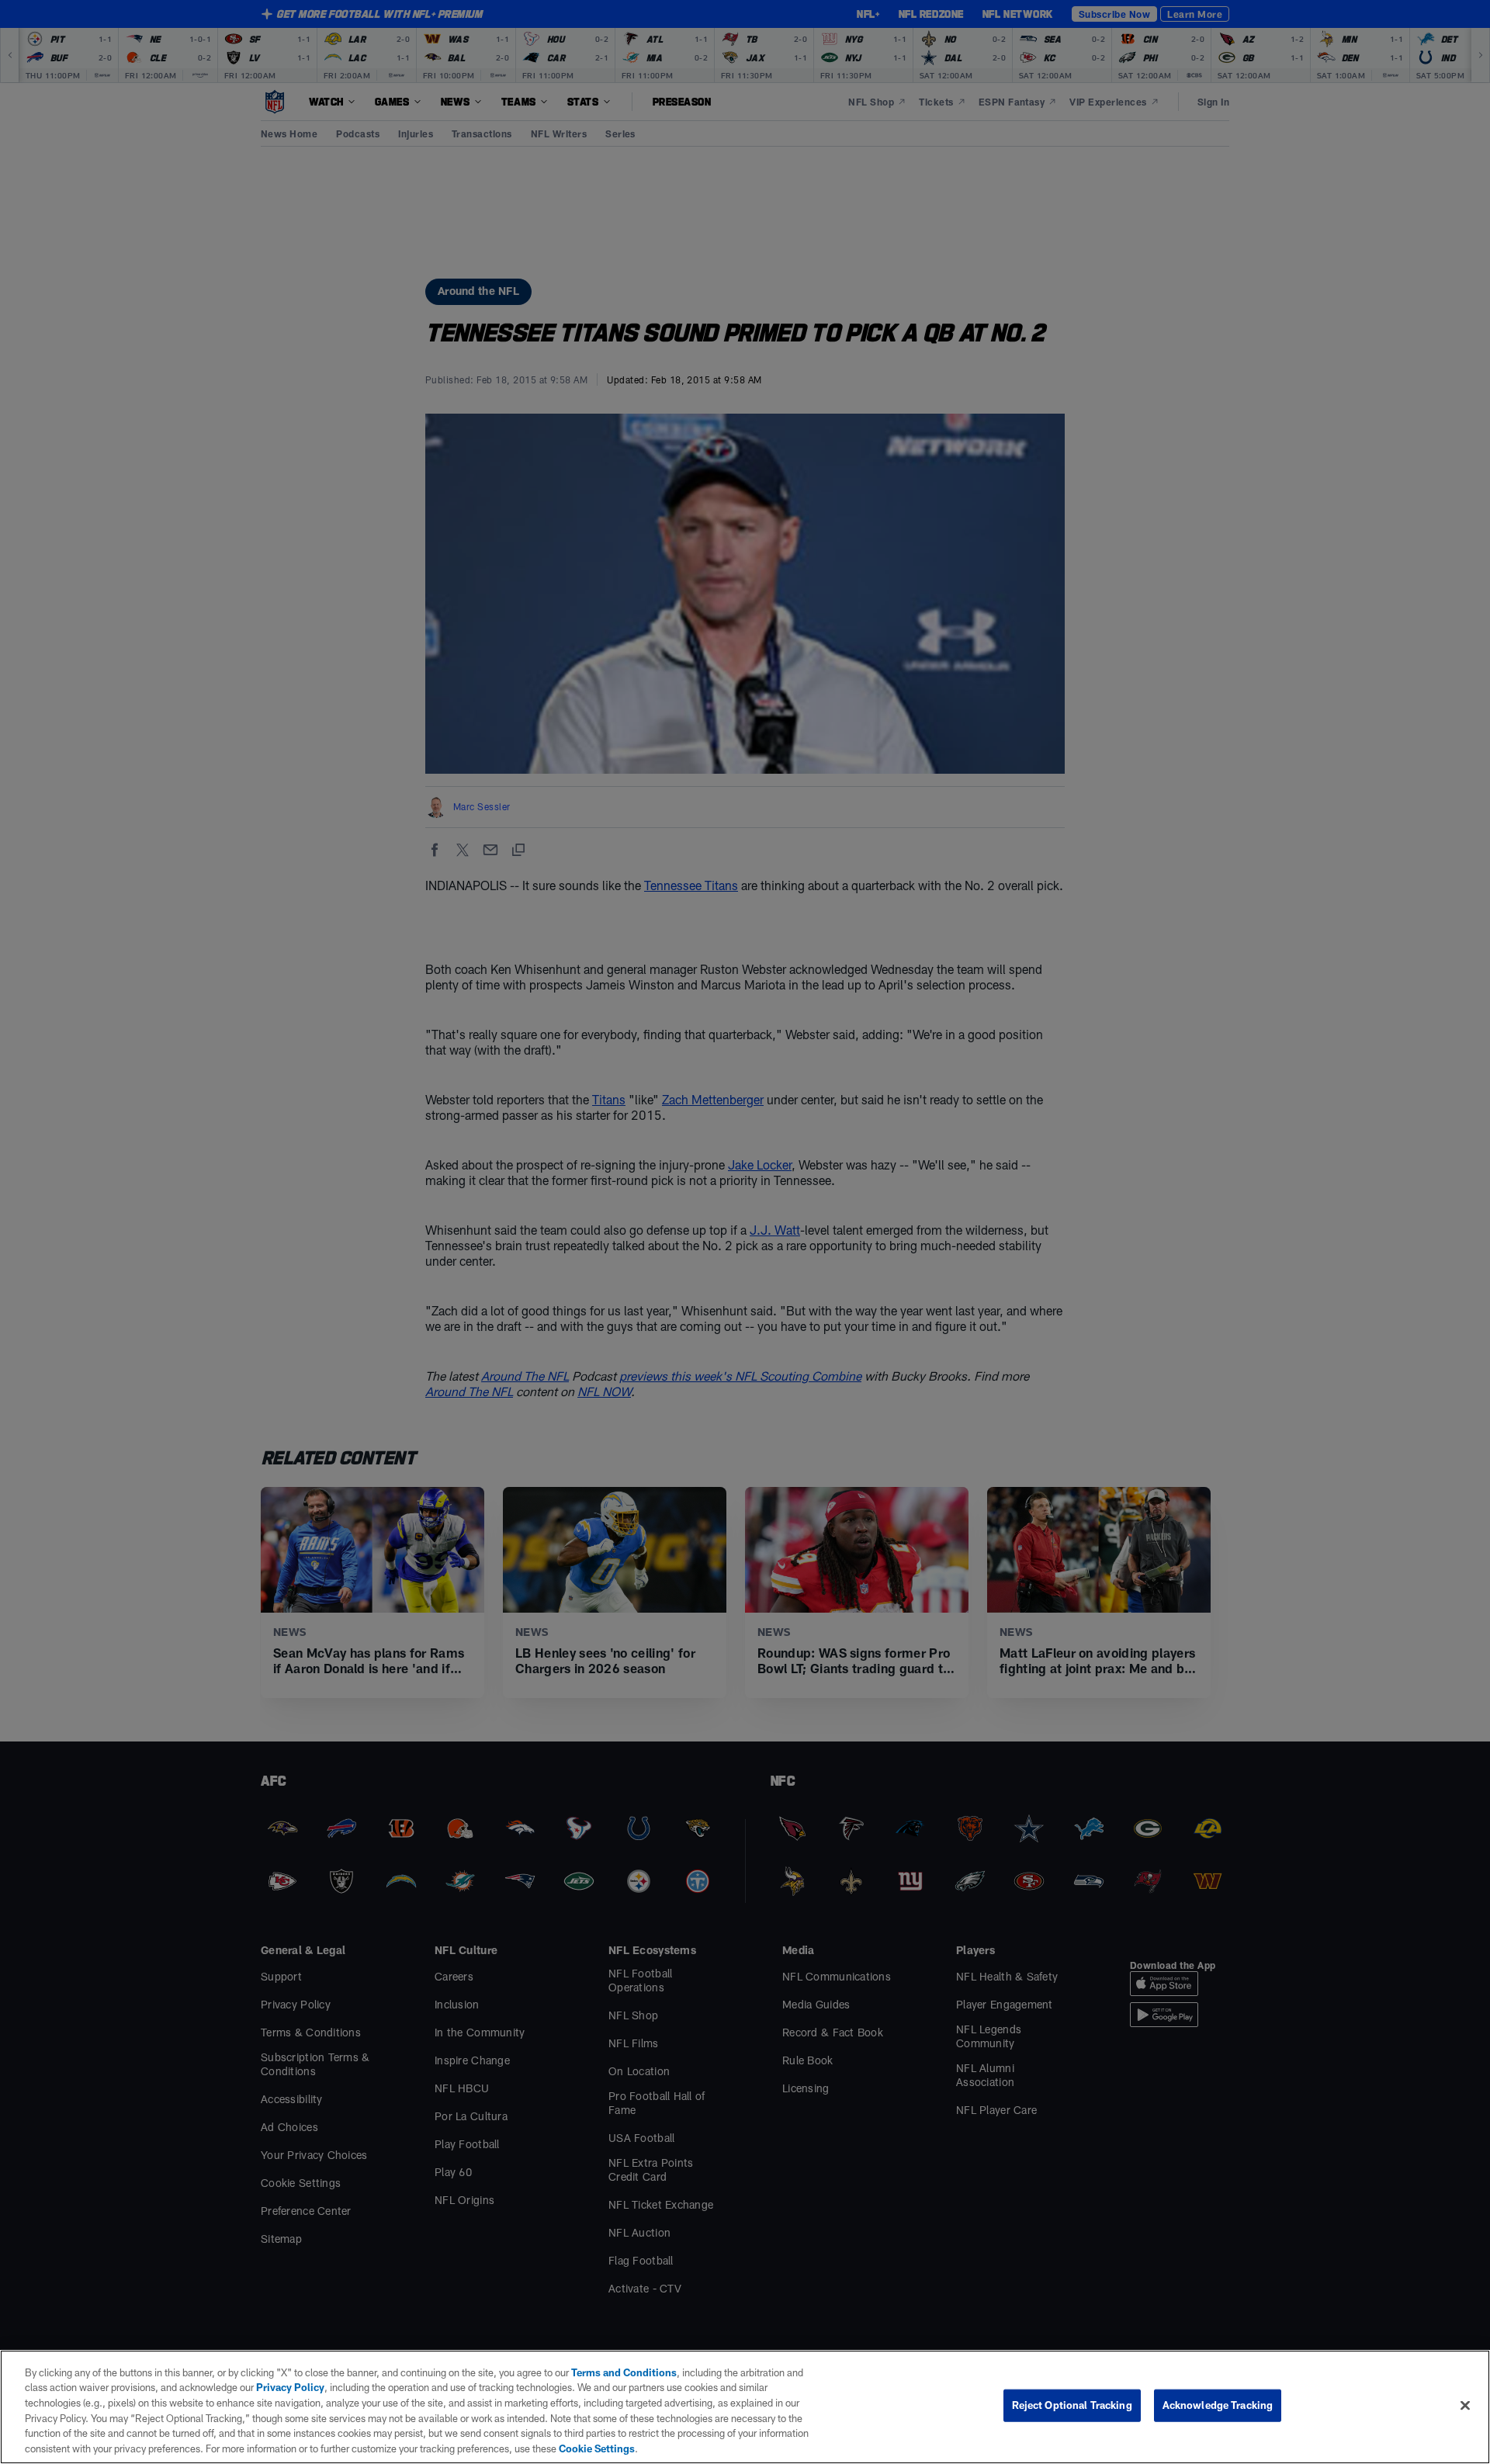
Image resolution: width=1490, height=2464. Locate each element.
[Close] (1465, 2406)
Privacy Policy (290, 2387)
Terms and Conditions (624, 2372)
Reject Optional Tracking (1072, 2405)
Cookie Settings (597, 2448)
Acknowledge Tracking (1218, 2405)
